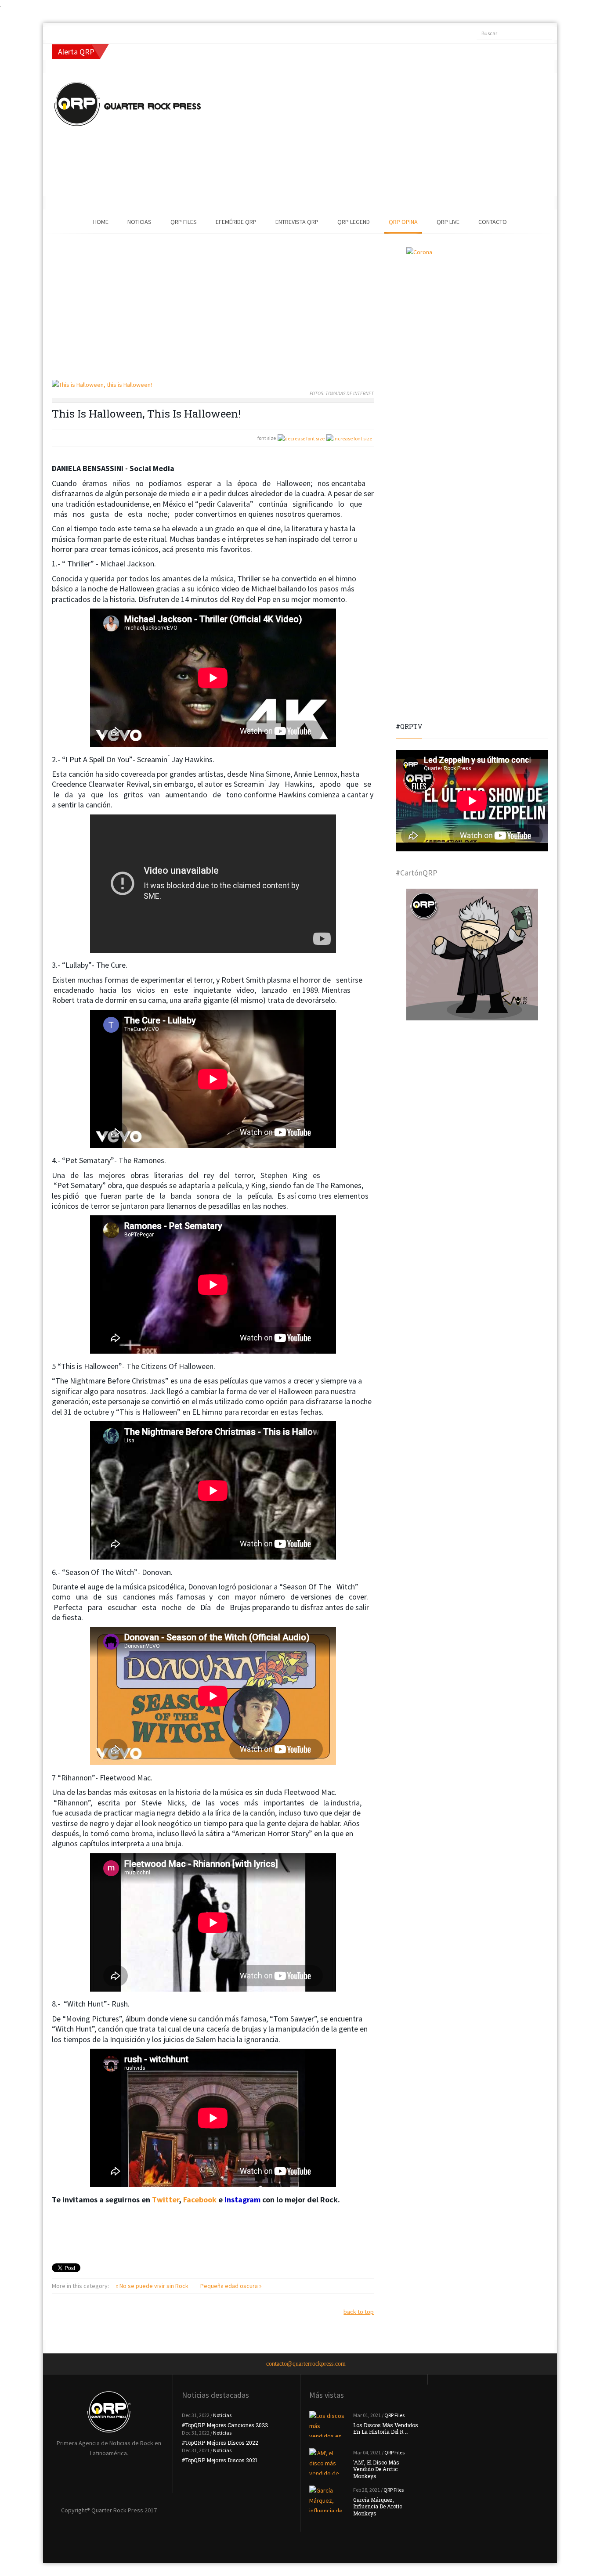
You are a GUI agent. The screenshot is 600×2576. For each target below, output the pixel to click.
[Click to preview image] (213, 385)
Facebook (201, 2200)
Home (101, 222)
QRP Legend (354, 222)
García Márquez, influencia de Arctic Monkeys (378, 2506)
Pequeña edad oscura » (231, 2286)
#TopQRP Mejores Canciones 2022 (225, 2425)
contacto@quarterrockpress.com (306, 2364)
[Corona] (472, 313)
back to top (359, 2312)
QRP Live (448, 222)
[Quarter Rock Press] (127, 104)
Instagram (243, 2200)
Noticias (139, 222)
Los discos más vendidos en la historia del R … (386, 2428)
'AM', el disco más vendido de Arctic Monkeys (376, 2469)
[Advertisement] (364, 135)
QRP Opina (403, 222)
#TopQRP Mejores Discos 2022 (220, 2443)
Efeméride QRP (236, 222)
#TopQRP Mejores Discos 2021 (220, 2460)
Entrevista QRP (297, 222)
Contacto (493, 222)
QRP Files (184, 222)
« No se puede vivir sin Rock (153, 2286)
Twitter (165, 2200)
